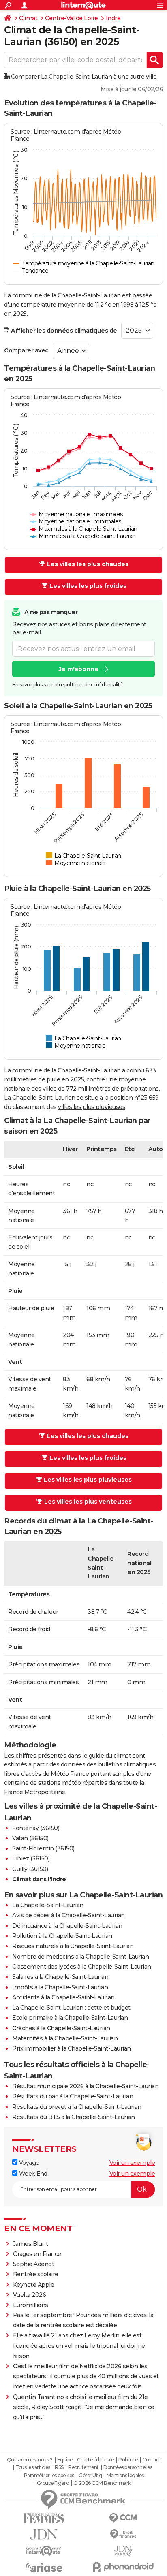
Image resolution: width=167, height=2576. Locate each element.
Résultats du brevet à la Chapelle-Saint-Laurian (77, 2107)
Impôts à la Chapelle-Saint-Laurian (60, 1987)
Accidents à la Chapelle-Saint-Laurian (63, 1997)
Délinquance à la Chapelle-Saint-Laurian (67, 1926)
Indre (113, 18)
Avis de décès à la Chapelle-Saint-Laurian (69, 1915)
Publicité (128, 2460)
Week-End (32, 2174)
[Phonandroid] (123, 2567)
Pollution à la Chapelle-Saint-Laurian (62, 1936)
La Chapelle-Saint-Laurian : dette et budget (71, 2008)
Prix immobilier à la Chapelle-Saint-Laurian (72, 2048)
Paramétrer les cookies (49, 2476)
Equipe (65, 2460)
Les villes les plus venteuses (88, 1502)
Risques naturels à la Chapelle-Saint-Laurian (73, 1946)
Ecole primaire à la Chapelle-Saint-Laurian (70, 2018)
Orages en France (37, 2254)
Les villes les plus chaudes (88, 564)
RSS (59, 2467)
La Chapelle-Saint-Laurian (48, 1905)
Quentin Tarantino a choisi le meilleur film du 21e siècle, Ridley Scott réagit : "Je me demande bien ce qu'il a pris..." (84, 2407)
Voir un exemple (132, 2163)
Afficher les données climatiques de (63, 331)
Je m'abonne (79, 669)
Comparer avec (26, 350)
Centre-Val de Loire (72, 18)
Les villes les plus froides (88, 586)
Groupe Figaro (53, 2483)
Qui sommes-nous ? (30, 2460)
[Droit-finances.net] (123, 2534)
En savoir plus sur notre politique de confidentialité (67, 685)
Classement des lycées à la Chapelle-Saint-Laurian (82, 1967)
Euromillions (31, 2305)
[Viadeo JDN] (123, 2551)
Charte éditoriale (95, 2460)
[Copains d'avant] (44, 2551)
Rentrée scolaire (36, 2274)
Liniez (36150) (31, 1858)
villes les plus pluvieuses (92, 1107)
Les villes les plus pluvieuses (88, 1480)
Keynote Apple (34, 2285)
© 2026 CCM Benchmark (102, 2483)
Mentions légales (125, 2476)
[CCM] (123, 2518)
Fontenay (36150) (36, 1828)
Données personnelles (128, 2467)
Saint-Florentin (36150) (43, 1848)
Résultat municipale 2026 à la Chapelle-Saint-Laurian (85, 2086)
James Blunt (31, 2244)
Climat (28, 18)
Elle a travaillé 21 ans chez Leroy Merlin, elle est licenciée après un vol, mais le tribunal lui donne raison (79, 2345)
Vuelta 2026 (30, 2295)
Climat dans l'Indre (39, 1879)
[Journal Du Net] (44, 2534)
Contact (151, 2460)
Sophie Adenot (34, 2264)
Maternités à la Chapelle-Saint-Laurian (65, 2038)
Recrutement (83, 2467)
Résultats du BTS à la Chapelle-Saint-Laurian (73, 2117)
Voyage (28, 2163)
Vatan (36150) (30, 1838)
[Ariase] (44, 2567)
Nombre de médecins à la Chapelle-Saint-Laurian (80, 1957)
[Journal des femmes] (44, 2518)
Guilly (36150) (30, 1869)
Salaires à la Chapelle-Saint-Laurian (60, 1977)
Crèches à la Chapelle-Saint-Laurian (61, 2028)
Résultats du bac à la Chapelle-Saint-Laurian (73, 2096)
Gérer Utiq (90, 2476)
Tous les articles (33, 2467)
